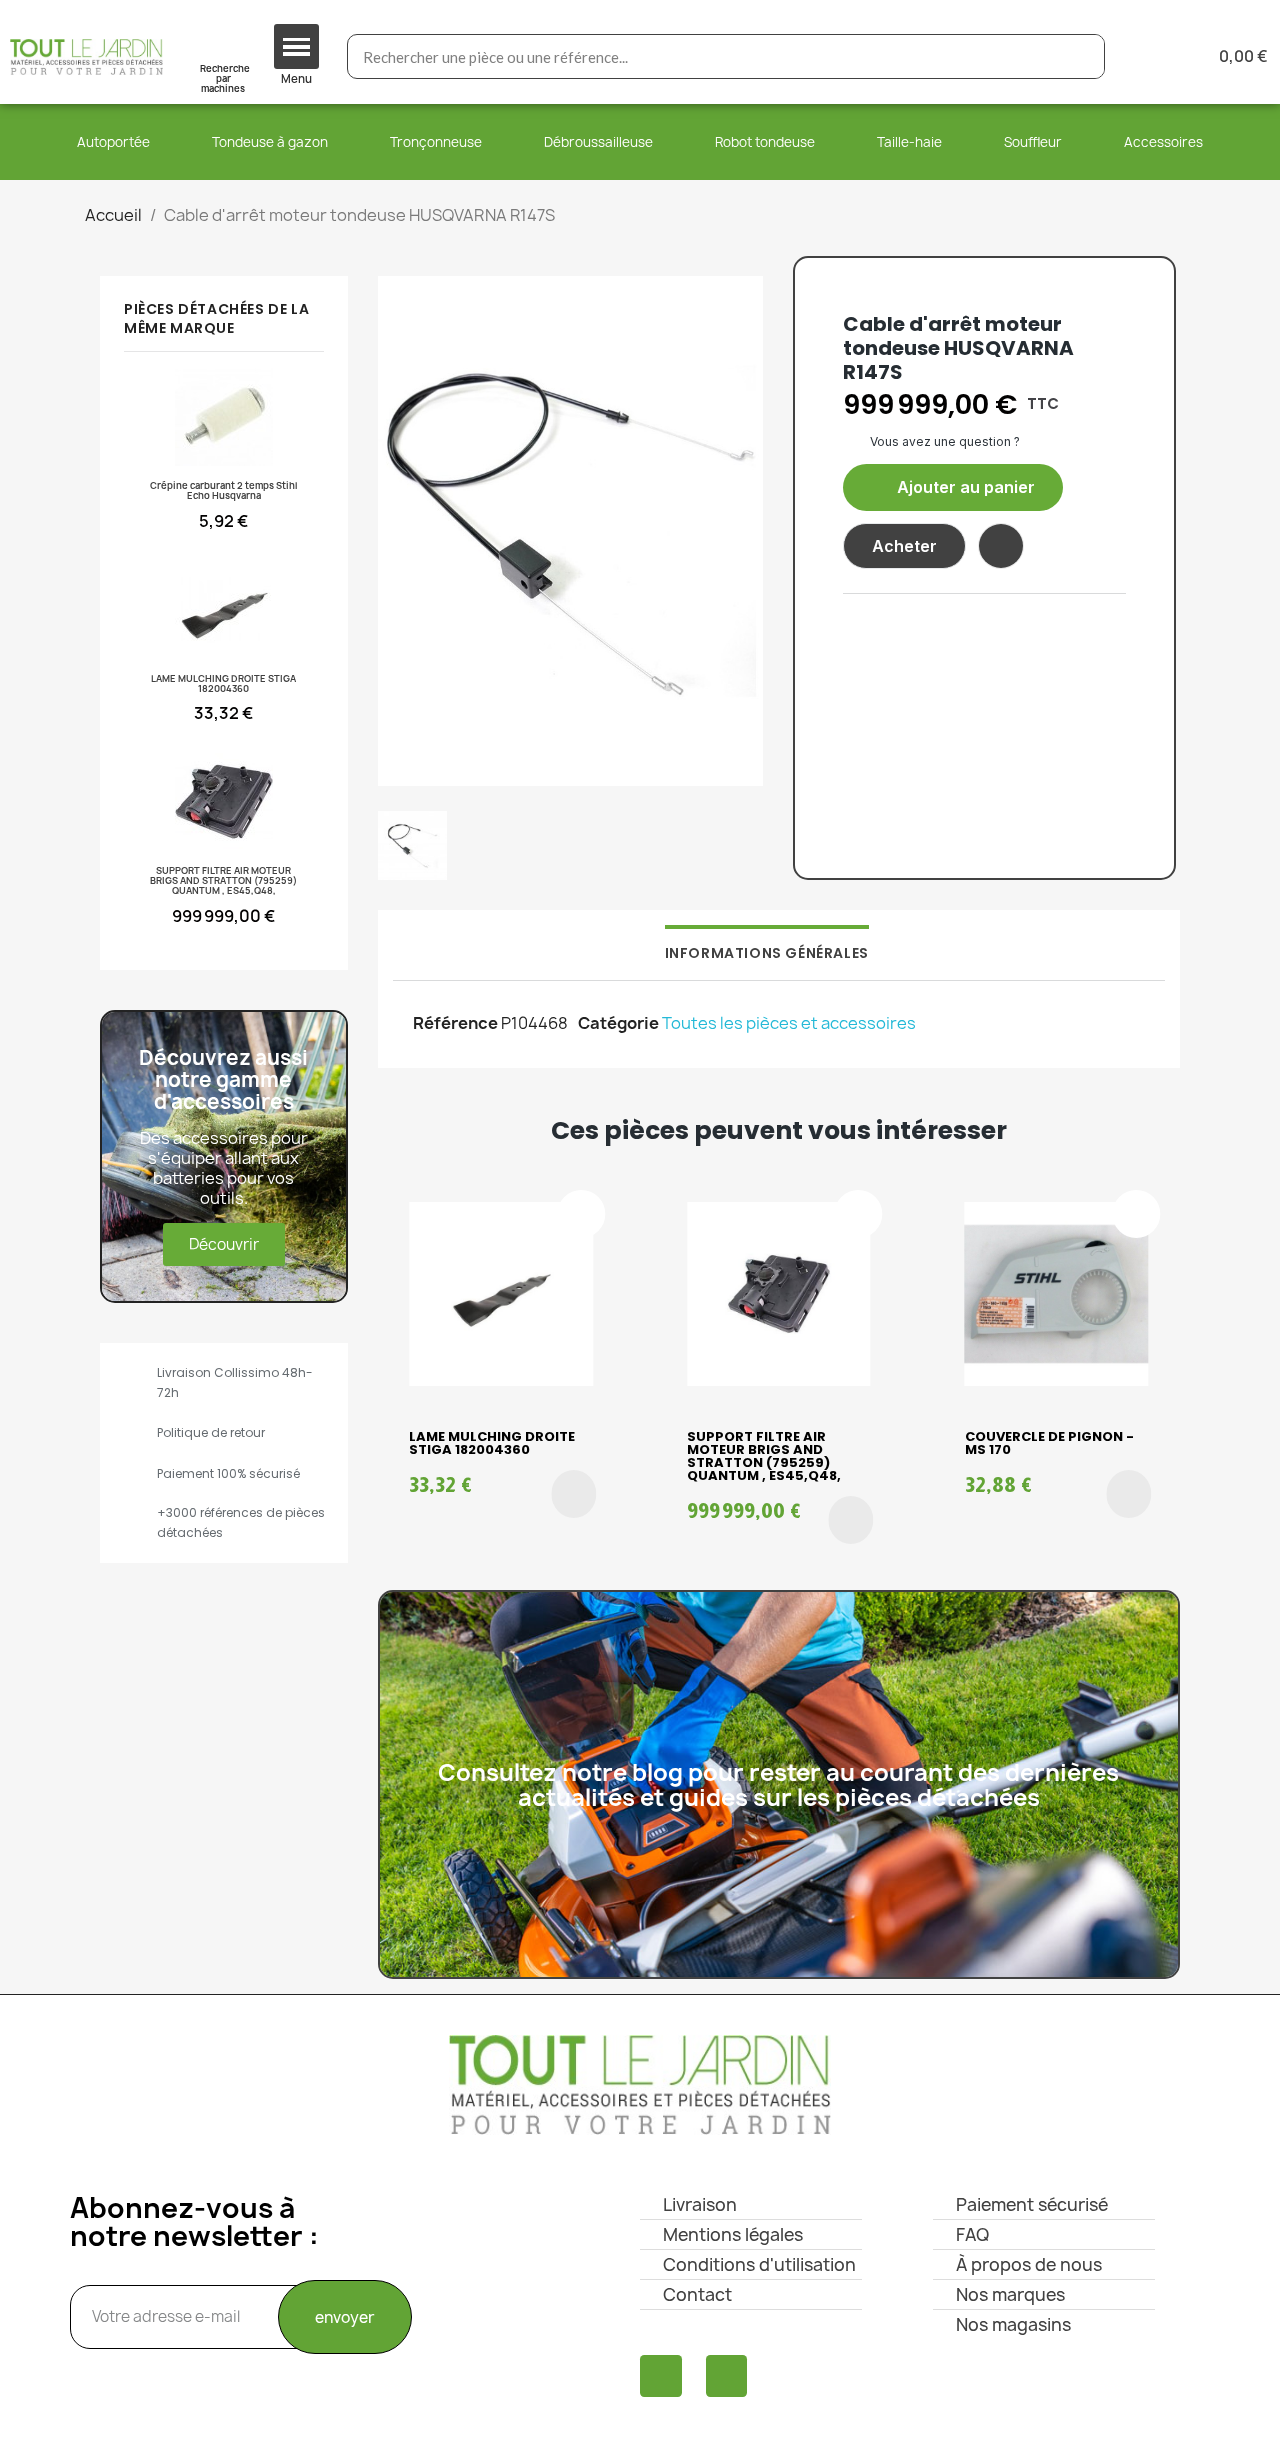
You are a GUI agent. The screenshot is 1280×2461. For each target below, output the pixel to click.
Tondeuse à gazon (270, 142)
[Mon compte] (1152, 56)
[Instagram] (727, 2376)
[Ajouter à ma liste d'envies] (1001, 546)
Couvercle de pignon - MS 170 (1049, 1443)
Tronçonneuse (436, 142)
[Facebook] (661, 2376)
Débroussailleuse (598, 142)
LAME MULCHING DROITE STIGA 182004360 (492, 1443)
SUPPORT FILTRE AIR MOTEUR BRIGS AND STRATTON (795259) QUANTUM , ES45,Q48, (764, 1456)
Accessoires (1163, 142)
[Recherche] (1081, 56)
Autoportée (113, 142)
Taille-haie (909, 142)
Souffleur (1033, 142)
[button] (953, 487)
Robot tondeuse (765, 142)
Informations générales (767, 953)
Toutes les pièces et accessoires (789, 1023)
